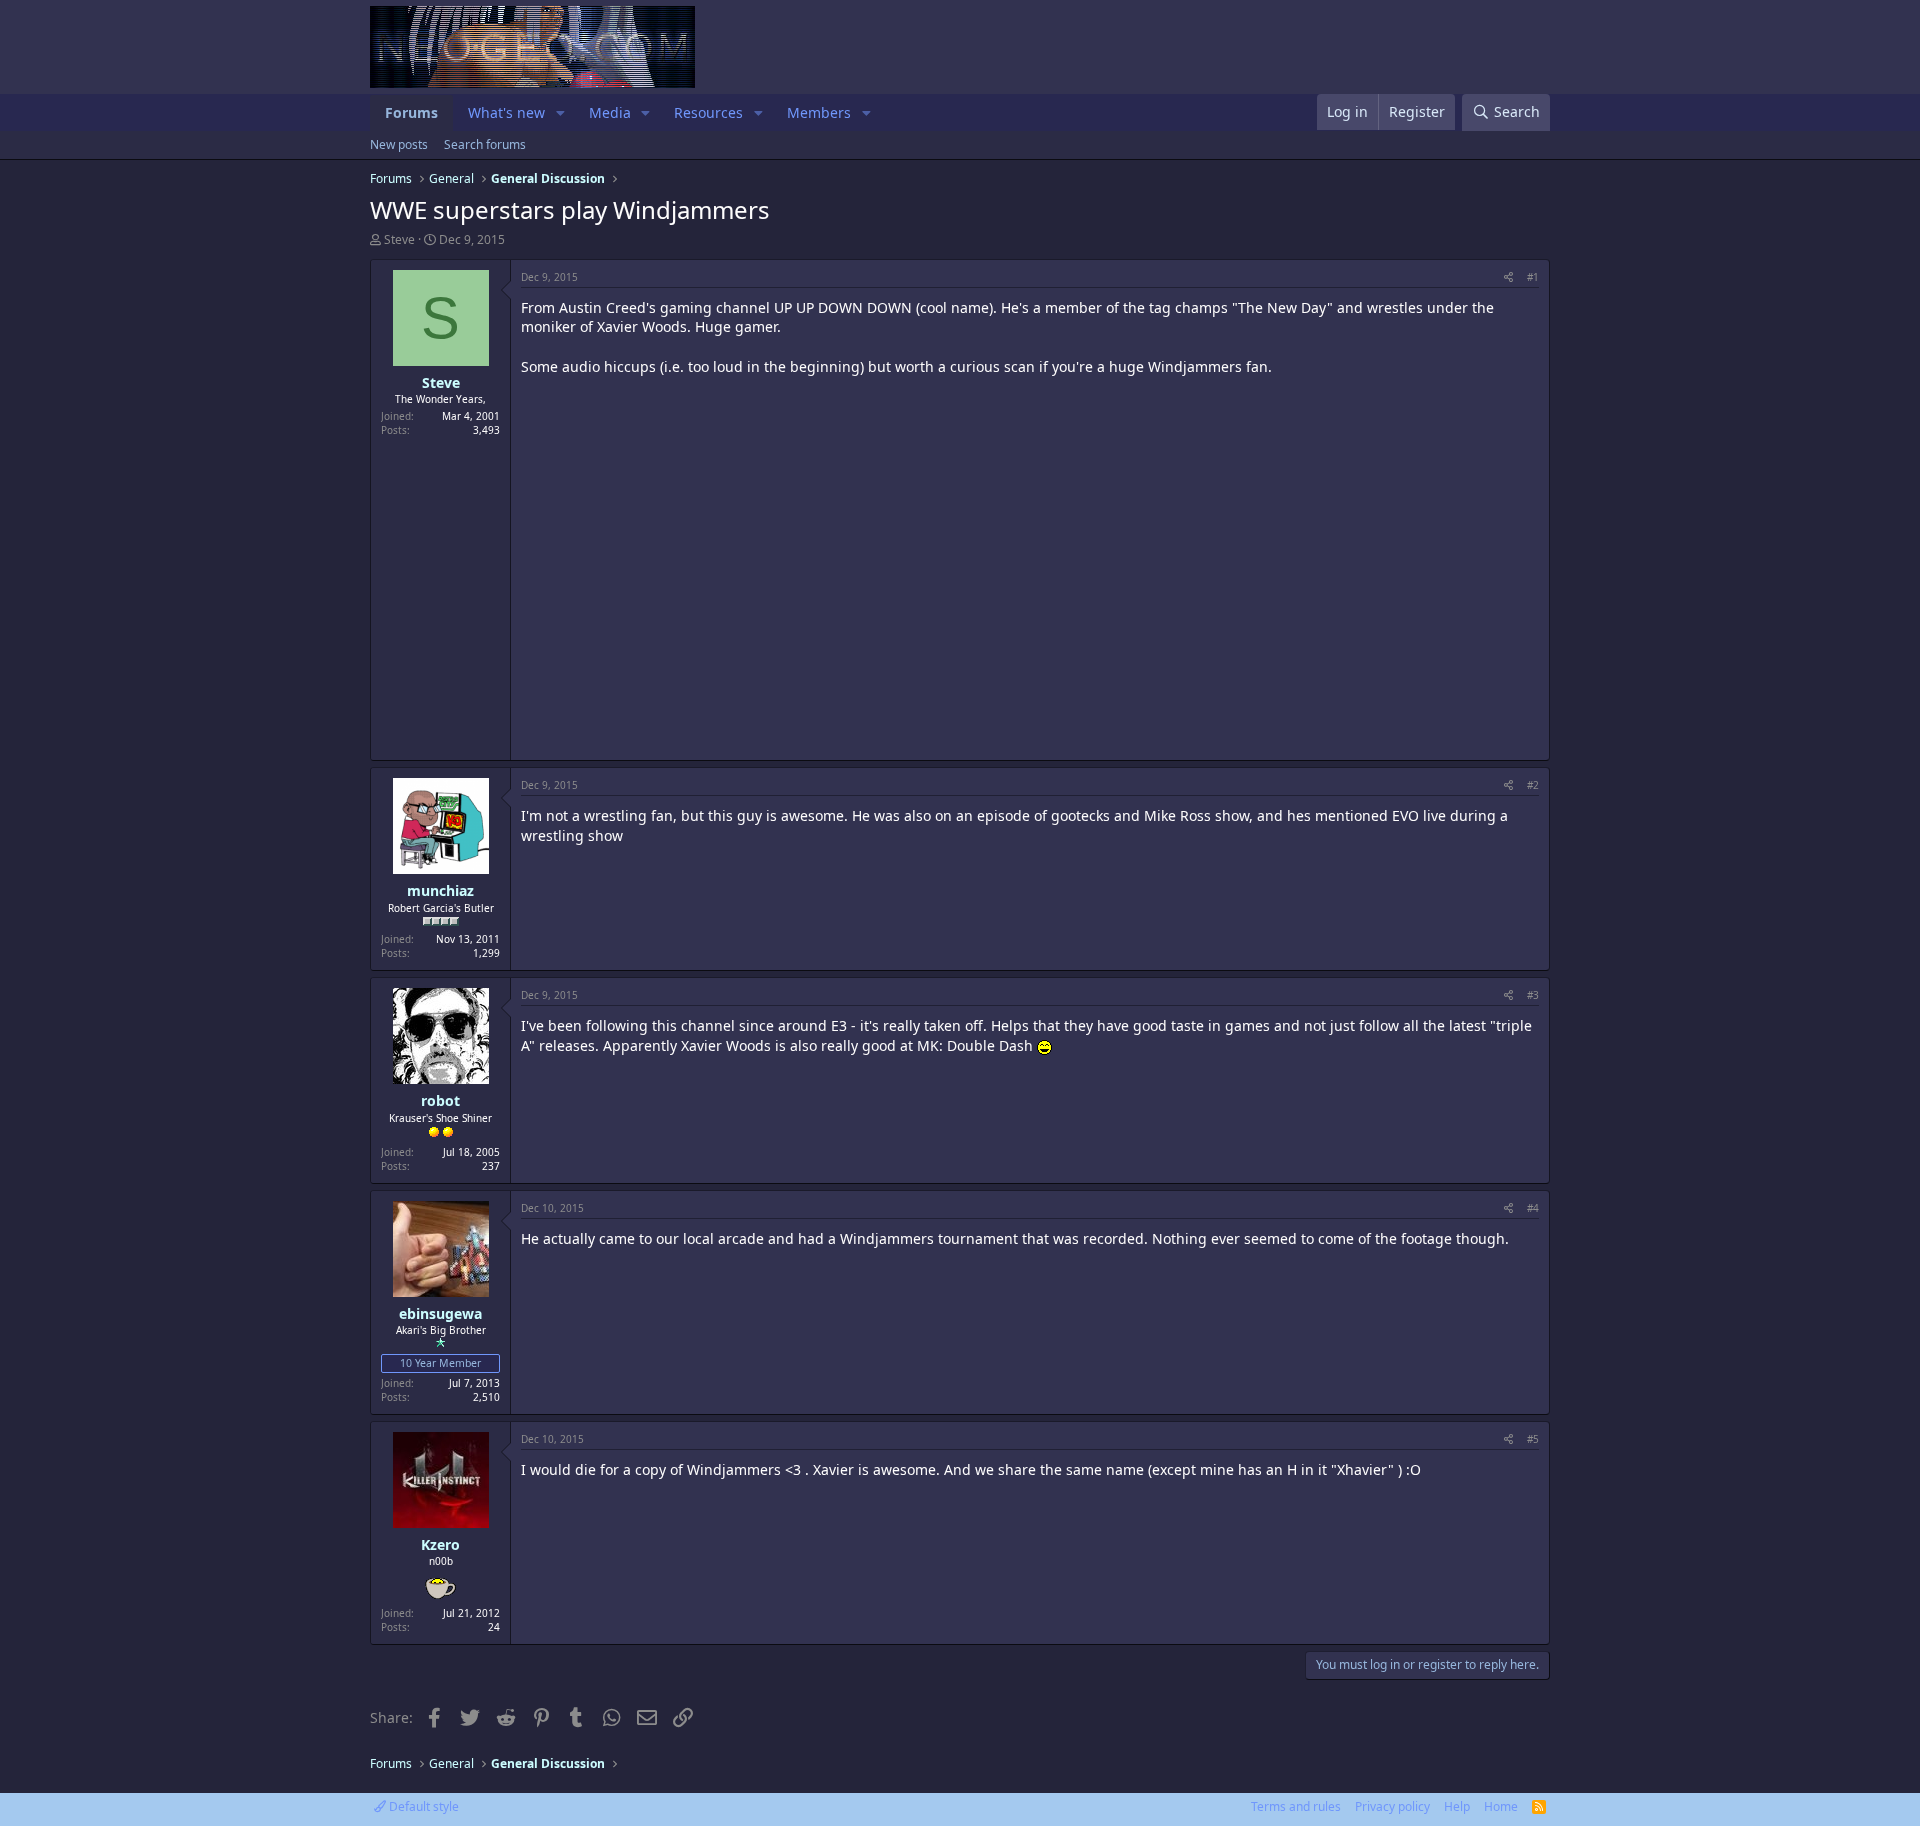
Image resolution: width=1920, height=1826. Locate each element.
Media (610, 112)
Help (1457, 1806)
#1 (1533, 277)
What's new (506, 112)
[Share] (1508, 277)
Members (819, 112)
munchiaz (440, 890)
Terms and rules (1296, 1806)
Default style (422, 1806)
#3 (1533, 995)
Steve (399, 239)
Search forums (485, 144)
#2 (1533, 785)
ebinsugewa (440, 1313)
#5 (1533, 1439)
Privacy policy (1392, 1806)
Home (1501, 1806)
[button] (560, 113)
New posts (399, 144)
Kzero (440, 1544)
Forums (411, 112)
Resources (708, 112)
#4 (1533, 1208)
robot (440, 1100)
